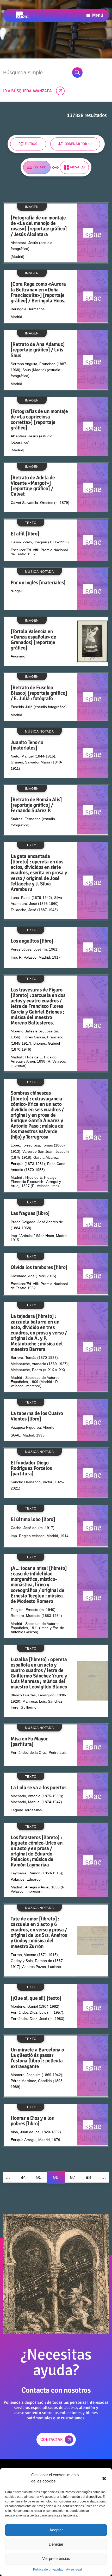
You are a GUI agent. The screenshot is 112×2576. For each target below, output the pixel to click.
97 (73, 2177)
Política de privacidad (48, 2570)
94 (23, 2177)
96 (56, 2177)
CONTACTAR (52, 2440)
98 (88, 2177)
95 (39, 2177)
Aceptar (56, 2530)
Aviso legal (74, 2570)
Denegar (56, 2544)
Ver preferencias (56, 2558)
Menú (98, 15)
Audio (16, 168)
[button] (104, 2478)
